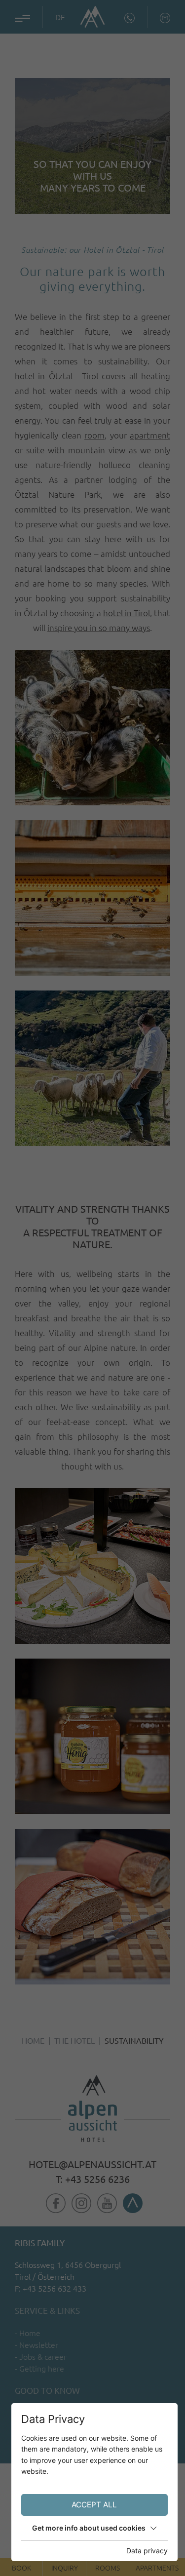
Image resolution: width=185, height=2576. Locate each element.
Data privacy (147, 2551)
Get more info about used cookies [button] (89, 2528)
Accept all (94, 2505)
